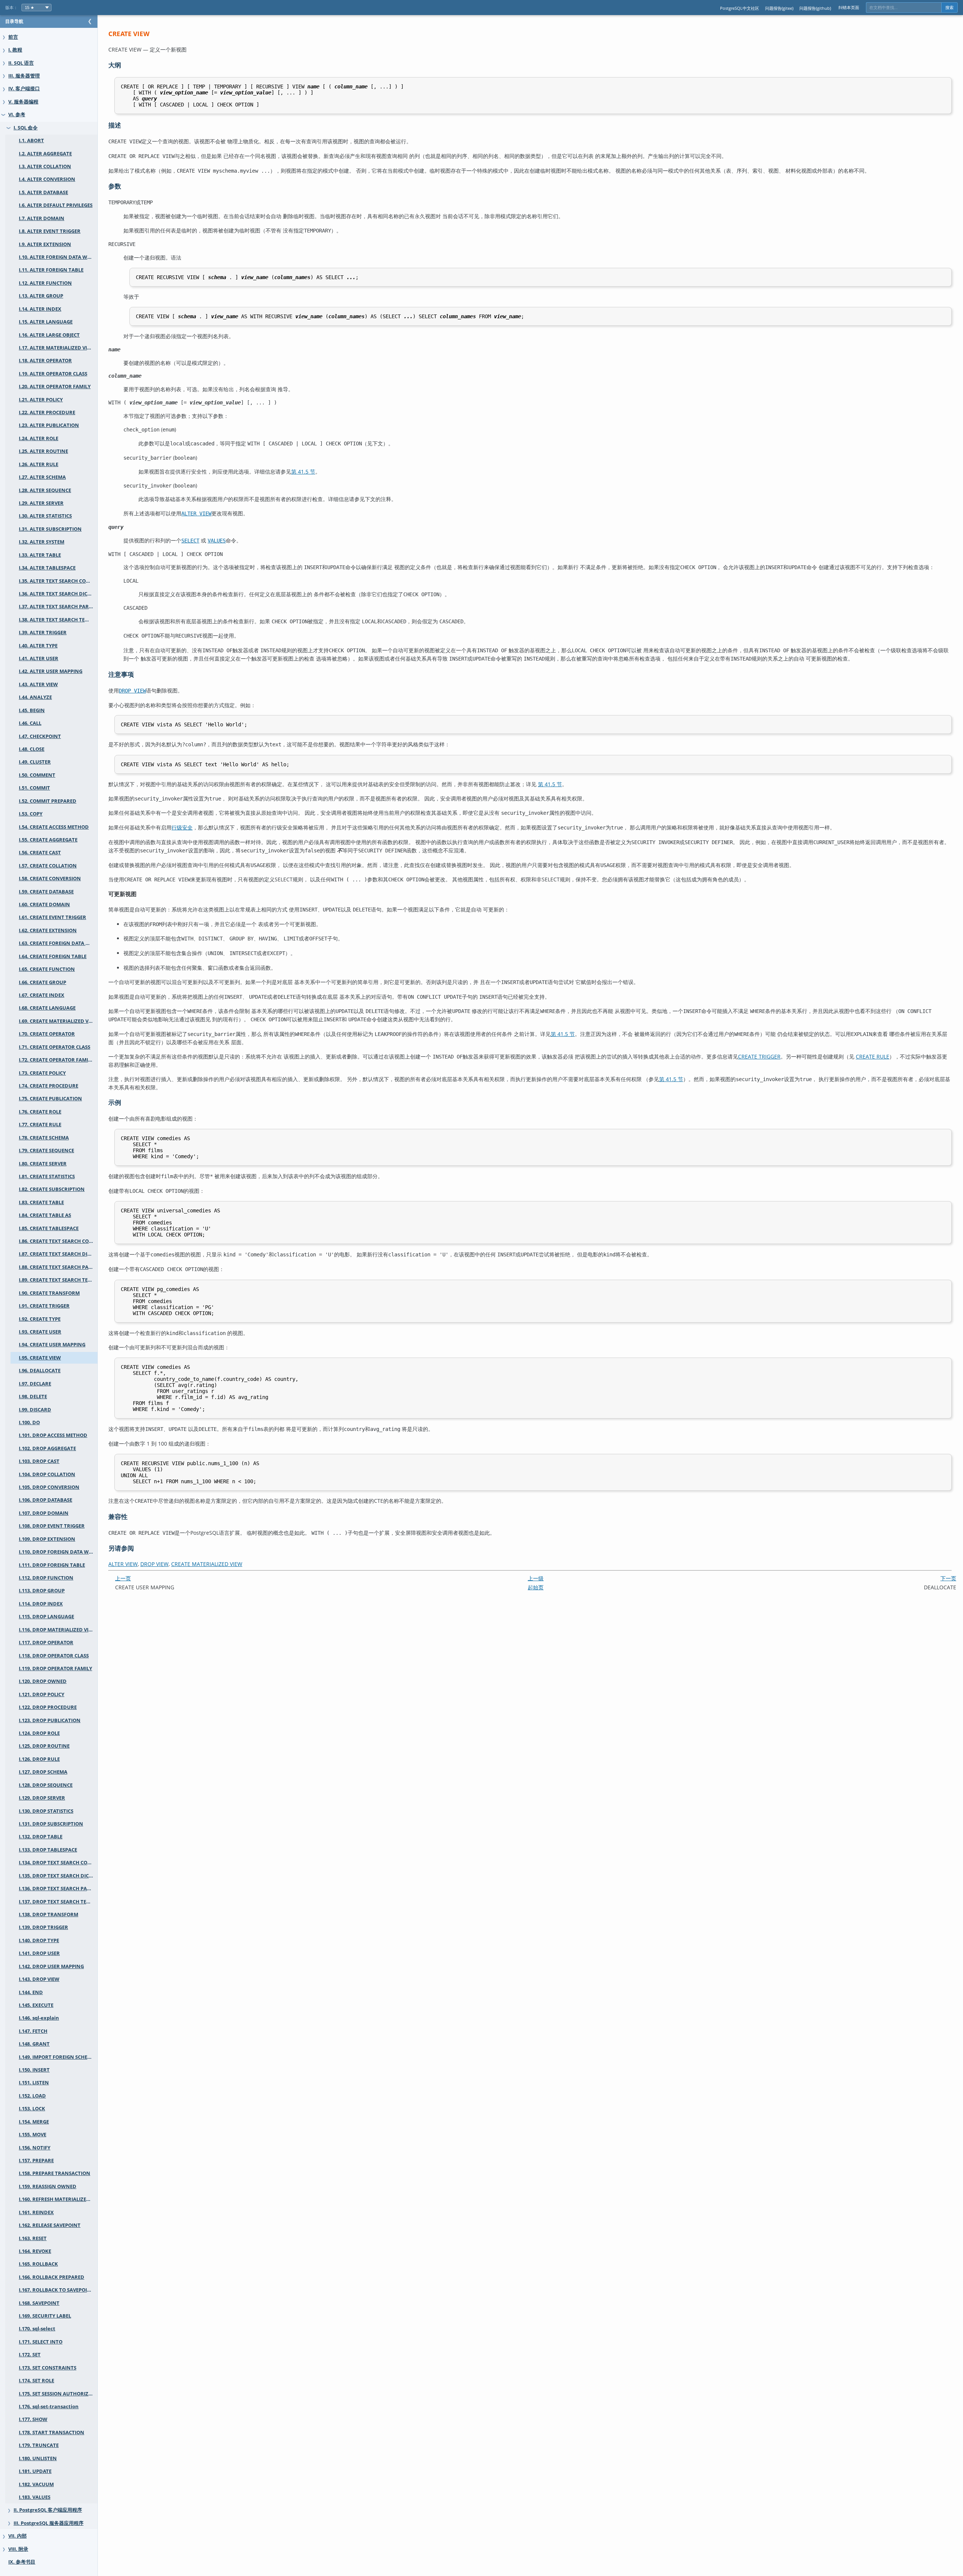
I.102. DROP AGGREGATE (47, 1448)
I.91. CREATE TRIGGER (44, 1306)
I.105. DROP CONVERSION (49, 1487)
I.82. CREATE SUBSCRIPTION (52, 1189)
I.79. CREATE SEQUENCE (46, 1151)
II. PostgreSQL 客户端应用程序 (48, 2510)
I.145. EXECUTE (36, 2005)
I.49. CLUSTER (35, 762)
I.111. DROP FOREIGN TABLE (52, 1565)
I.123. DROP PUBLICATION (50, 1720)
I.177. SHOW (33, 2419)
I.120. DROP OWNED (43, 1681)
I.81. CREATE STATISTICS (47, 1176)
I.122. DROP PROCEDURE (48, 1707)
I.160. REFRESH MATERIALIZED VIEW (58, 2199)
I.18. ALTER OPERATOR (45, 361)
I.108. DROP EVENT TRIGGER (52, 1526)
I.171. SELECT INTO (41, 2342)
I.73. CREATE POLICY (42, 1073)
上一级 (536, 1578)
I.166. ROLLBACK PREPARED (52, 2277)
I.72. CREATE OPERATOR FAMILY (56, 1060)
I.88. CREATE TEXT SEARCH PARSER (58, 1267)
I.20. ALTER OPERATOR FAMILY (55, 387)
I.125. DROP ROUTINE (44, 1746)
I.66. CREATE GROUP (43, 982)
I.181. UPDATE (35, 2471)
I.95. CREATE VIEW (40, 1358)
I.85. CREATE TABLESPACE (49, 1228)
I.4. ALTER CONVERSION (47, 179)
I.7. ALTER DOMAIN (42, 218)
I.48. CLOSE (32, 749)
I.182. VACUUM (36, 2484)
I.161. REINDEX (36, 2212)
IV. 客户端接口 (24, 89)
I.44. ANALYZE (35, 697)
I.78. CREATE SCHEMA (44, 1138)
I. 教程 (15, 50)
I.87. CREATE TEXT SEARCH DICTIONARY (58, 1254)
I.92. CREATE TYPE (40, 1319)
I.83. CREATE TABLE (41, 1202)
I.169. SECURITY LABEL (45, 2316)
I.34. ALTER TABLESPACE (47, 568)
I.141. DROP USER (39, 1953)
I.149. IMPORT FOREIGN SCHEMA (57, 2057)
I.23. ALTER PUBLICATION (49, 425)
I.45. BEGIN (32, 710)
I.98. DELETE (33, 1397)
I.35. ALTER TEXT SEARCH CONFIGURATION (58, 581)
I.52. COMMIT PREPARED (48, 801)
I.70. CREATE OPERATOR (47, 1034)
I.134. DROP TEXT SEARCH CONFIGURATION (58, 1863)
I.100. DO (29, 1422)
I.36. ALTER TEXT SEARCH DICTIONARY (58, 594)
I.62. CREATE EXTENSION (48, 930)
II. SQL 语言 (21, 63)
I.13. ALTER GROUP (41, 296)
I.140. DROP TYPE (39, 1940)
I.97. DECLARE (35, 1384)
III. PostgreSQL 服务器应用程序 (49, 2523)
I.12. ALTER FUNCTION (45, 283)
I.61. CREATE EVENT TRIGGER (52, 917)
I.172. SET (30, 2355)
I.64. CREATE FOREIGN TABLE (53, 956)
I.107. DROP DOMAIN (44, 1513)
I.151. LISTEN (34, 2083)
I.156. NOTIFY (35, 2148)
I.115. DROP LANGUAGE (46, 1617)
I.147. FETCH (33, 2031)
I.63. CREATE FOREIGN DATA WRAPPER (58, 943)
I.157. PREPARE (36, 2161)
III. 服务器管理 (24, 76)
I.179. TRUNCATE (39, 2445)
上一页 (123, 1578)
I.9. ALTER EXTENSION (45, 244)
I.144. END (31, 1992)
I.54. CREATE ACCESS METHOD (54, 827)
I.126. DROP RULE (39, 1759)
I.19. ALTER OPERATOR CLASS (53, 374)
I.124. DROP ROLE (39, 1733)
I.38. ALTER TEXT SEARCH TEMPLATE (58, 620)
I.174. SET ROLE (36, 2381)
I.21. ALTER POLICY (41, 400)
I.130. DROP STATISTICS (46, 1811)
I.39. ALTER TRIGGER (43, 633)
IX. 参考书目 (22, 2562)
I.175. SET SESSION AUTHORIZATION (58, 2394)
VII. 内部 (17, 2536)
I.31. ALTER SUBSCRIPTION (50, 529)
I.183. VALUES (35, 2497)
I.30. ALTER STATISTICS (45, 516)
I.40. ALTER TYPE (38, 646)
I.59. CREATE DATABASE (46, 892)
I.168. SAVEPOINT (39, 2303)
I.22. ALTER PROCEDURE (47, 412)
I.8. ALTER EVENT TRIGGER (50, 231)
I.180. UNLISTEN (38, 2458)
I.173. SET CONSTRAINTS (48, 2368)
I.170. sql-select (37, 2329)
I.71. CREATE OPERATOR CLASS (55, 1047)
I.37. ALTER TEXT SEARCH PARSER (58, 607)
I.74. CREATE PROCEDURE (49, 1086)
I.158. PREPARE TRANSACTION (55, 2173)
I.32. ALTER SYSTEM (42, 542)
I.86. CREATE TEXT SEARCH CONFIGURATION (58, 1241)
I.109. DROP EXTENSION (47, 1539)
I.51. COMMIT (34, 788)
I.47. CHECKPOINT (40, 736)
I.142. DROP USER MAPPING (51, 1966)
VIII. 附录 (18, 2549)
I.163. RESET (33, 2238)
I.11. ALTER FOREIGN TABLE (51, 270)
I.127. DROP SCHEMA (43, 1772)
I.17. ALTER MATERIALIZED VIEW (57, 348)
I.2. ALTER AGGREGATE (45, 154)
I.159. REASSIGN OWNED (48, 2186)
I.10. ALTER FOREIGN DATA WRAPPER (58, 257)
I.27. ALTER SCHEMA (42, 477)
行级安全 (182, 827)
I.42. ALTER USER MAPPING (51, 671)
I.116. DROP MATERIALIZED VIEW (57, 1630)
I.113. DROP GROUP (42, 1591)
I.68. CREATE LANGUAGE (47, 1008)
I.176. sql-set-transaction (49, 2407)
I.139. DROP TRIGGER (43, 1927)
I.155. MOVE (33, 2135)
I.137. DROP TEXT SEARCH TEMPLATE (58, 1902)
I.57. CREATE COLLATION (48, 866)
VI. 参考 (17, 115)
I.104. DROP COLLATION (47, 1474)
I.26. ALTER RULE (39, 464)
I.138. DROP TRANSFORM (49, 1915)
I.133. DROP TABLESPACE (48, 1850)
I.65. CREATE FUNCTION (47, 969)
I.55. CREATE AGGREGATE (48, 840)
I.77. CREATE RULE (40, 1125)
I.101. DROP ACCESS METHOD (53, 1435)
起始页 (536, 1587)
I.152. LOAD (32, 2096)
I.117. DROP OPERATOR (46, 1643)
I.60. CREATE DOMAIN (44, 904)
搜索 (949, 8)
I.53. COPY (31, 814)
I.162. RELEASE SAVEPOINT (50, 2225)
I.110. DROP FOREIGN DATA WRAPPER (58, 1552)
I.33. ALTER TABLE (40, 555)
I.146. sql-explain (39, 2018)
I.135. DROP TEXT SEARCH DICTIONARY (58, 1876)
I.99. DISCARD (35, 1410)
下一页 (948, 1578)
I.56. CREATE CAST (40, 853)
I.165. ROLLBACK (38, 2264)
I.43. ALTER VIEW (38, 684)
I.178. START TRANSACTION (52, 2432)
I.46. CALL (30, 723)
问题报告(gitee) (779, 8)
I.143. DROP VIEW (39, 1979)
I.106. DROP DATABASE (46, 1500)
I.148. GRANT (34, 2044)
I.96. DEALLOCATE (40, 1371)
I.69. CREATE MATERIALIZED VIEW (58, 1021)
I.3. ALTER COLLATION (45, 166)
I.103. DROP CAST (39, 1461)
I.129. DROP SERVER (42, 1798)
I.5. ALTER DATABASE (43, 192)
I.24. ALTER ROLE (39, 438)
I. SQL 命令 (26, 128)
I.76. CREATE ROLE (40, 1112)
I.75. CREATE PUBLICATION (50, 1099)
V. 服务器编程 (23, 102)
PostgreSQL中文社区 (740, 8)
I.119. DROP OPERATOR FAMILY (55, 1668)
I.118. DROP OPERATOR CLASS (54, 1656)
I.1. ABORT (31, 140)
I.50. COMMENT (37, 775)
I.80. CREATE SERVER (43, 1164)
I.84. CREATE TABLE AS (45, 1215)
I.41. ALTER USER (39, 658)
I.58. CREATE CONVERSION (50, 879)
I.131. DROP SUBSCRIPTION (51, 1824)
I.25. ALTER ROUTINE (43, 451)
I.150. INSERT (34, 2070)
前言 (13, 37)
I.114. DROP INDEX (41, 1604)
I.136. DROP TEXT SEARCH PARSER (58, 1889)
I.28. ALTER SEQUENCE (45, 490)
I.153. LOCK (32, 2109)
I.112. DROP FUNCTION (46, 1578)
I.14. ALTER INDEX (40, 309)
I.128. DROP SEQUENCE (46, 1785)
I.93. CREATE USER (40, 1332)
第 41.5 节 (303, 472)
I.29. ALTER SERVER (41, 503)
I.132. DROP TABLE (41, 1837)
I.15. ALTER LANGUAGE (46, 322)
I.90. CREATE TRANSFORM (49, 1293)
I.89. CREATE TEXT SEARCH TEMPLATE (58, 1280)
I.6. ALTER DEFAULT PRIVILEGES (56, 205)
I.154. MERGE (34, 2122)
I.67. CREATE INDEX (42, 995)
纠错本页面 (849, 7)
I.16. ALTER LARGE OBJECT (49, 335)
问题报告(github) (815, 8)
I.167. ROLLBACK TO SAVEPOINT (56, 2290)
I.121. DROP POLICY (42, 1694)
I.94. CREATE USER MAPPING (52, 1345)
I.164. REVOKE (35, 2251)
